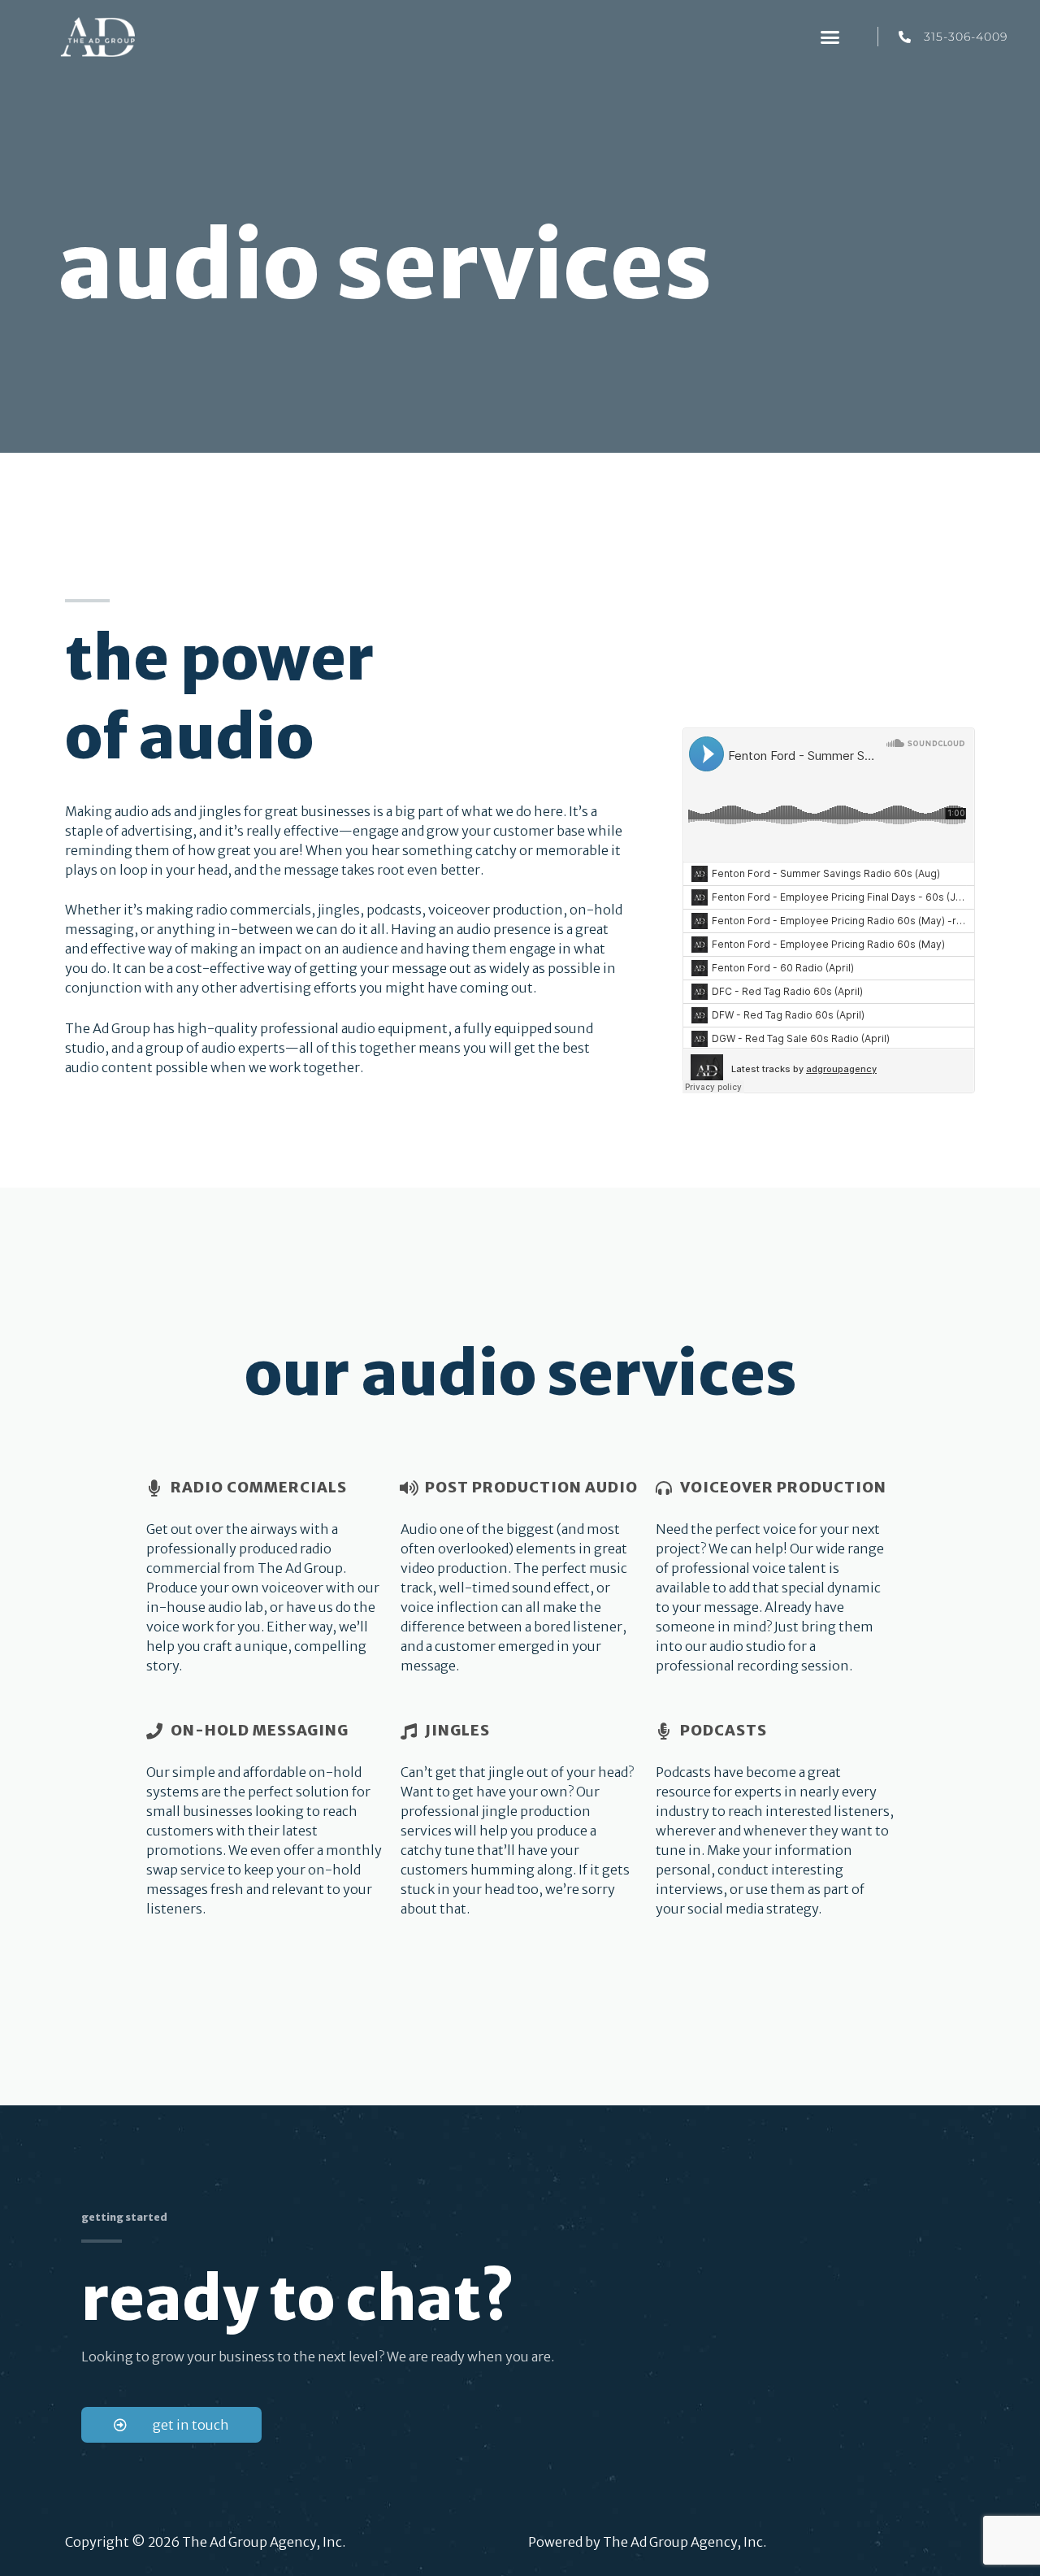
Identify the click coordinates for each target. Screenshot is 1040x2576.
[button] (830, 37)
